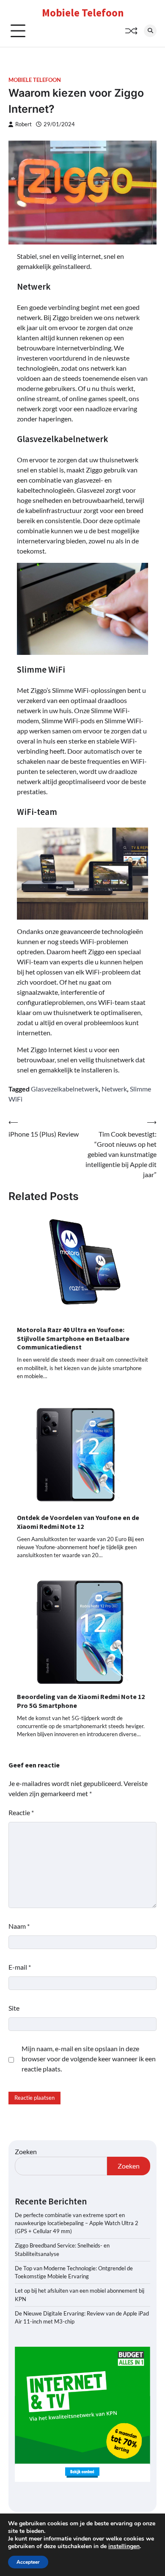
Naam (19, 1926)
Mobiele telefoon (35, 80)
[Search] (150, 31)
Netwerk (114, 1089)
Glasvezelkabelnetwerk (65, 1089)
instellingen (124, 2546)
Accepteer (28, 2562)
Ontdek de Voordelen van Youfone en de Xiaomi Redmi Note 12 (78, 1522)
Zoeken (26, 2151)
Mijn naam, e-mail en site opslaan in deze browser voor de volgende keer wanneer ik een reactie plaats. (89, 2059)
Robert (23, 124)
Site (14, 2008)
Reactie (21, 1812)
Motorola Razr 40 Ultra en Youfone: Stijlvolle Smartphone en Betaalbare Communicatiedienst (73, 1338)
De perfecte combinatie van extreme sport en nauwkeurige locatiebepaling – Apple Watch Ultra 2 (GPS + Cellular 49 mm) (77, 2223)
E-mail (20, 1967)
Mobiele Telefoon (83, 13)
